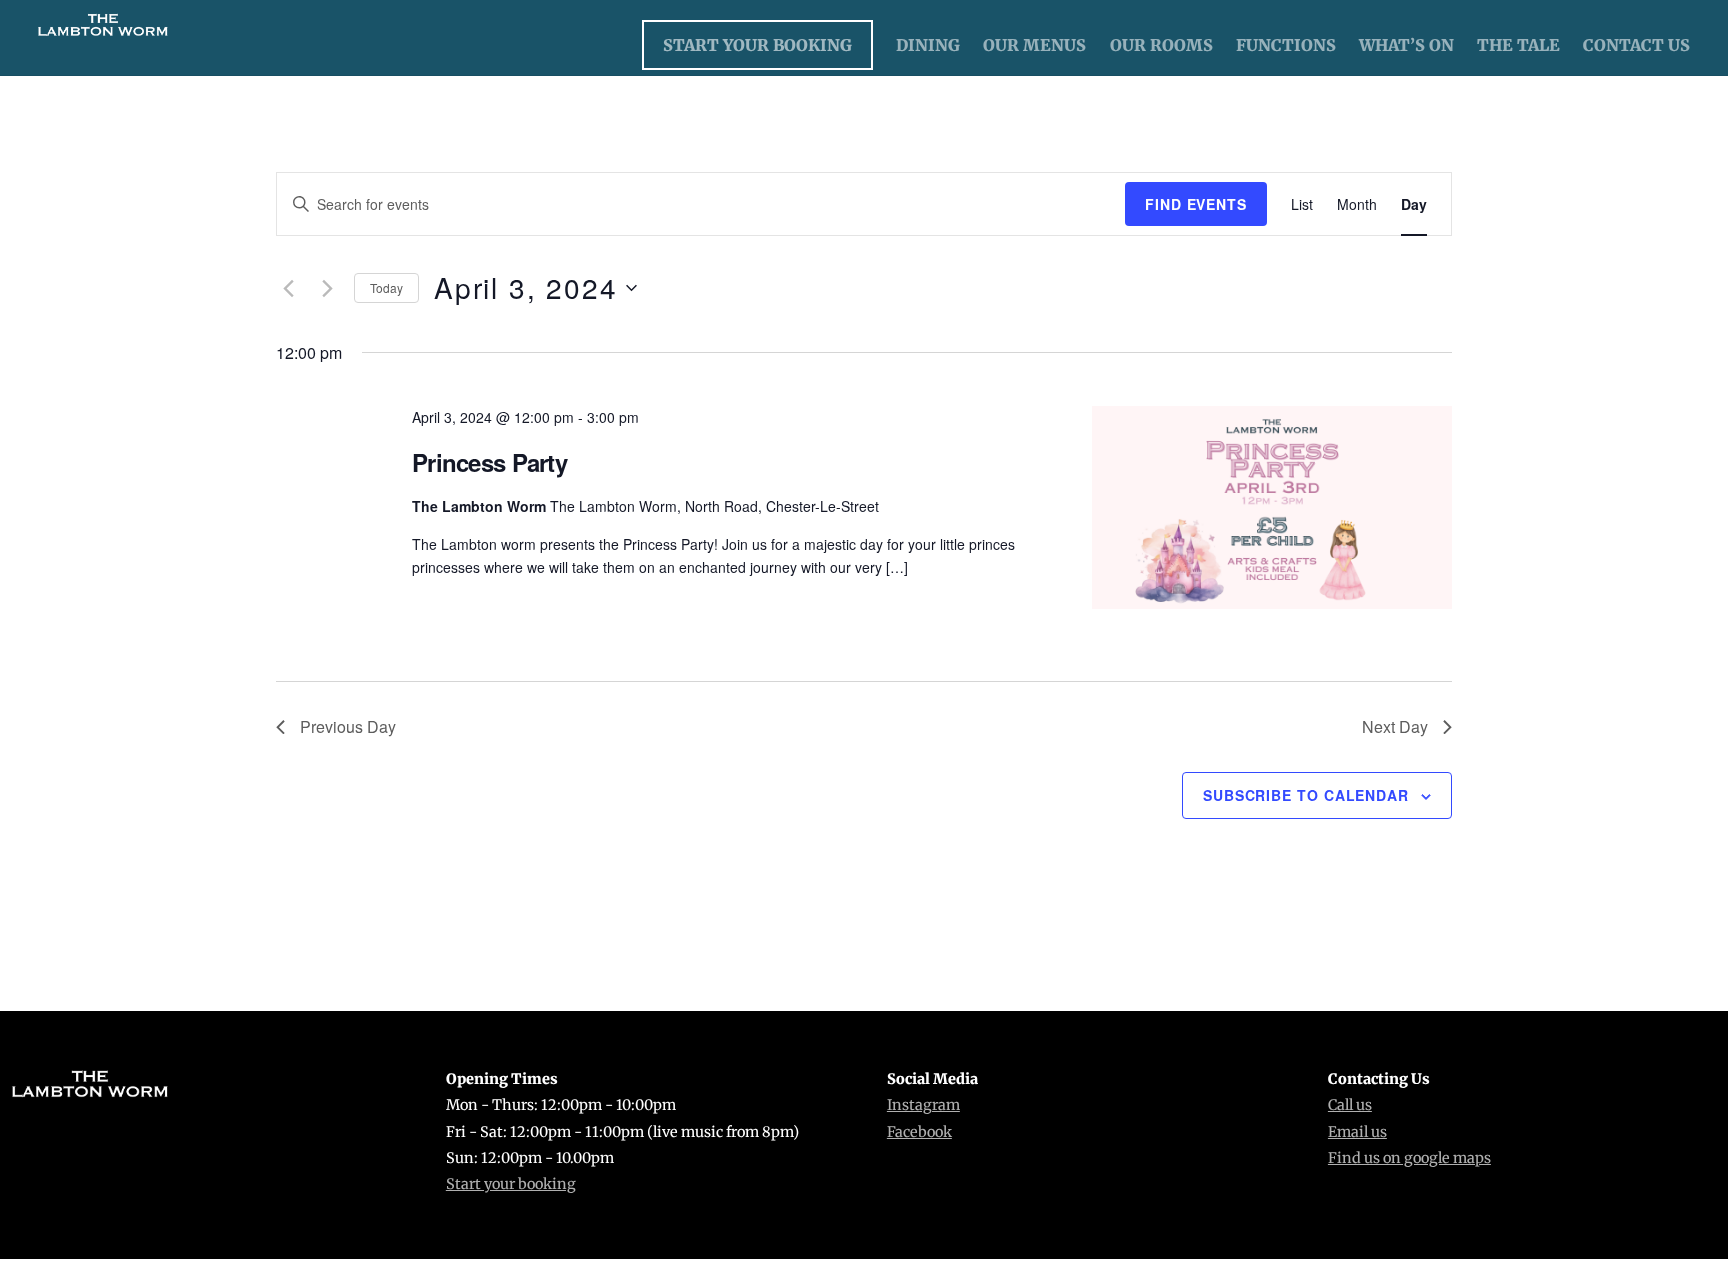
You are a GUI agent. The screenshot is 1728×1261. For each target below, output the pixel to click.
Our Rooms (1161, 45)
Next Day (1395, 726)
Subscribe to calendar (1306, 795)
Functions (1286, 45)
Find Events (1196, 204)
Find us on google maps (1409, 1158)
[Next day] (327, 288)
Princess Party (489, 462)
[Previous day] (288, 288)
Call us (1350, 1105)
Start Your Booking (757, 45)
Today (386, 287)
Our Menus (1034, 45)
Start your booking (511, 1184)
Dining (928, 45)
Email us (1357, 1132)
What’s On (1406, 45)
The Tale (1518, 45)
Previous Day (348, 726)
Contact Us (1636, 45)
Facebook (919, 1132)
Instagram (923, 1105)
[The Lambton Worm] (103, 30)
